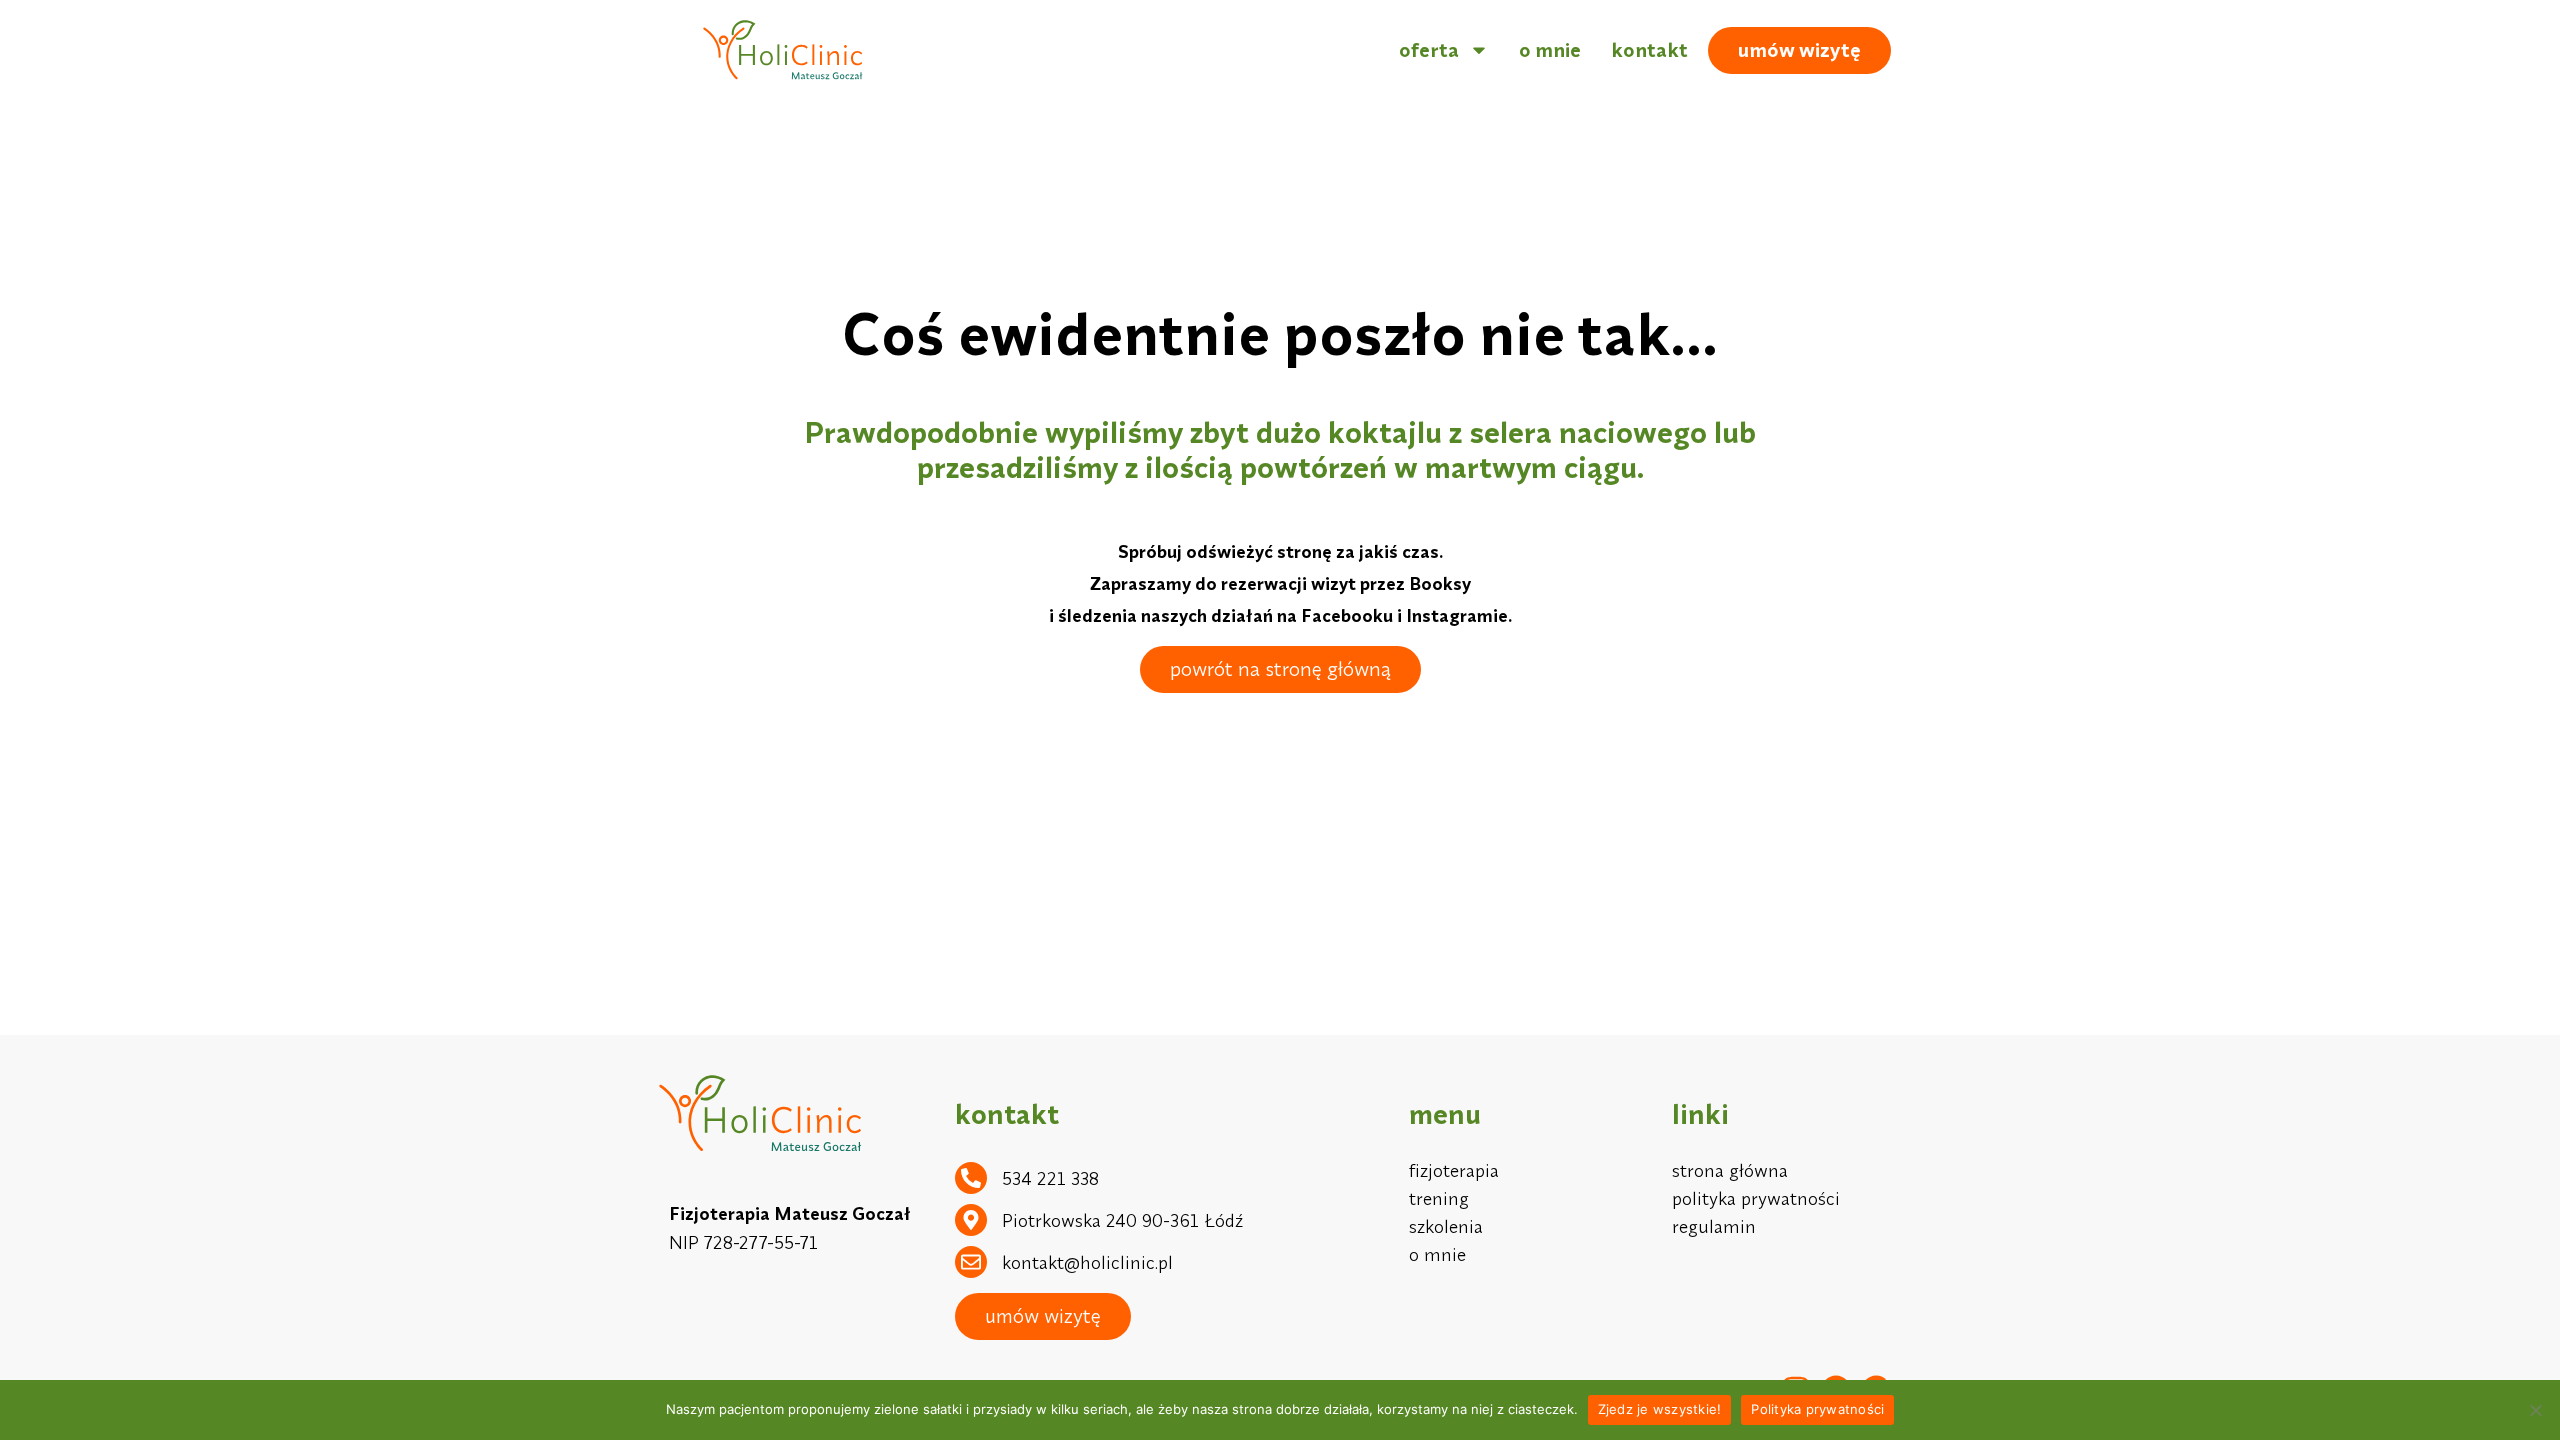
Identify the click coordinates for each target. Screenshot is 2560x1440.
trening (1439, 1198)
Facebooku (1347, 615)
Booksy (1440, 583)
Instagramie (1457, 615)
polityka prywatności (1756, 1198)
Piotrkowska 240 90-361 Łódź (1123, 1220)
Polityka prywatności (1817, 1409)
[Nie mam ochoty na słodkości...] (2535, 1410)
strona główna (1730, 1170)
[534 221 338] (971, 1178)
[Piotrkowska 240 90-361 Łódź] (971, 1220)
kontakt (1649, 49)
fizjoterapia (1454, 1170)
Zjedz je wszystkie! (1660, 1409)
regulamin (1714, 1226)
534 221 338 (1050, 1178)
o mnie (1550, 49)
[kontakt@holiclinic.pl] (971, 1262)
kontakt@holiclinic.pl (1087, 1262)
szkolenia (1446, 1226)
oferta (1429, 49)
